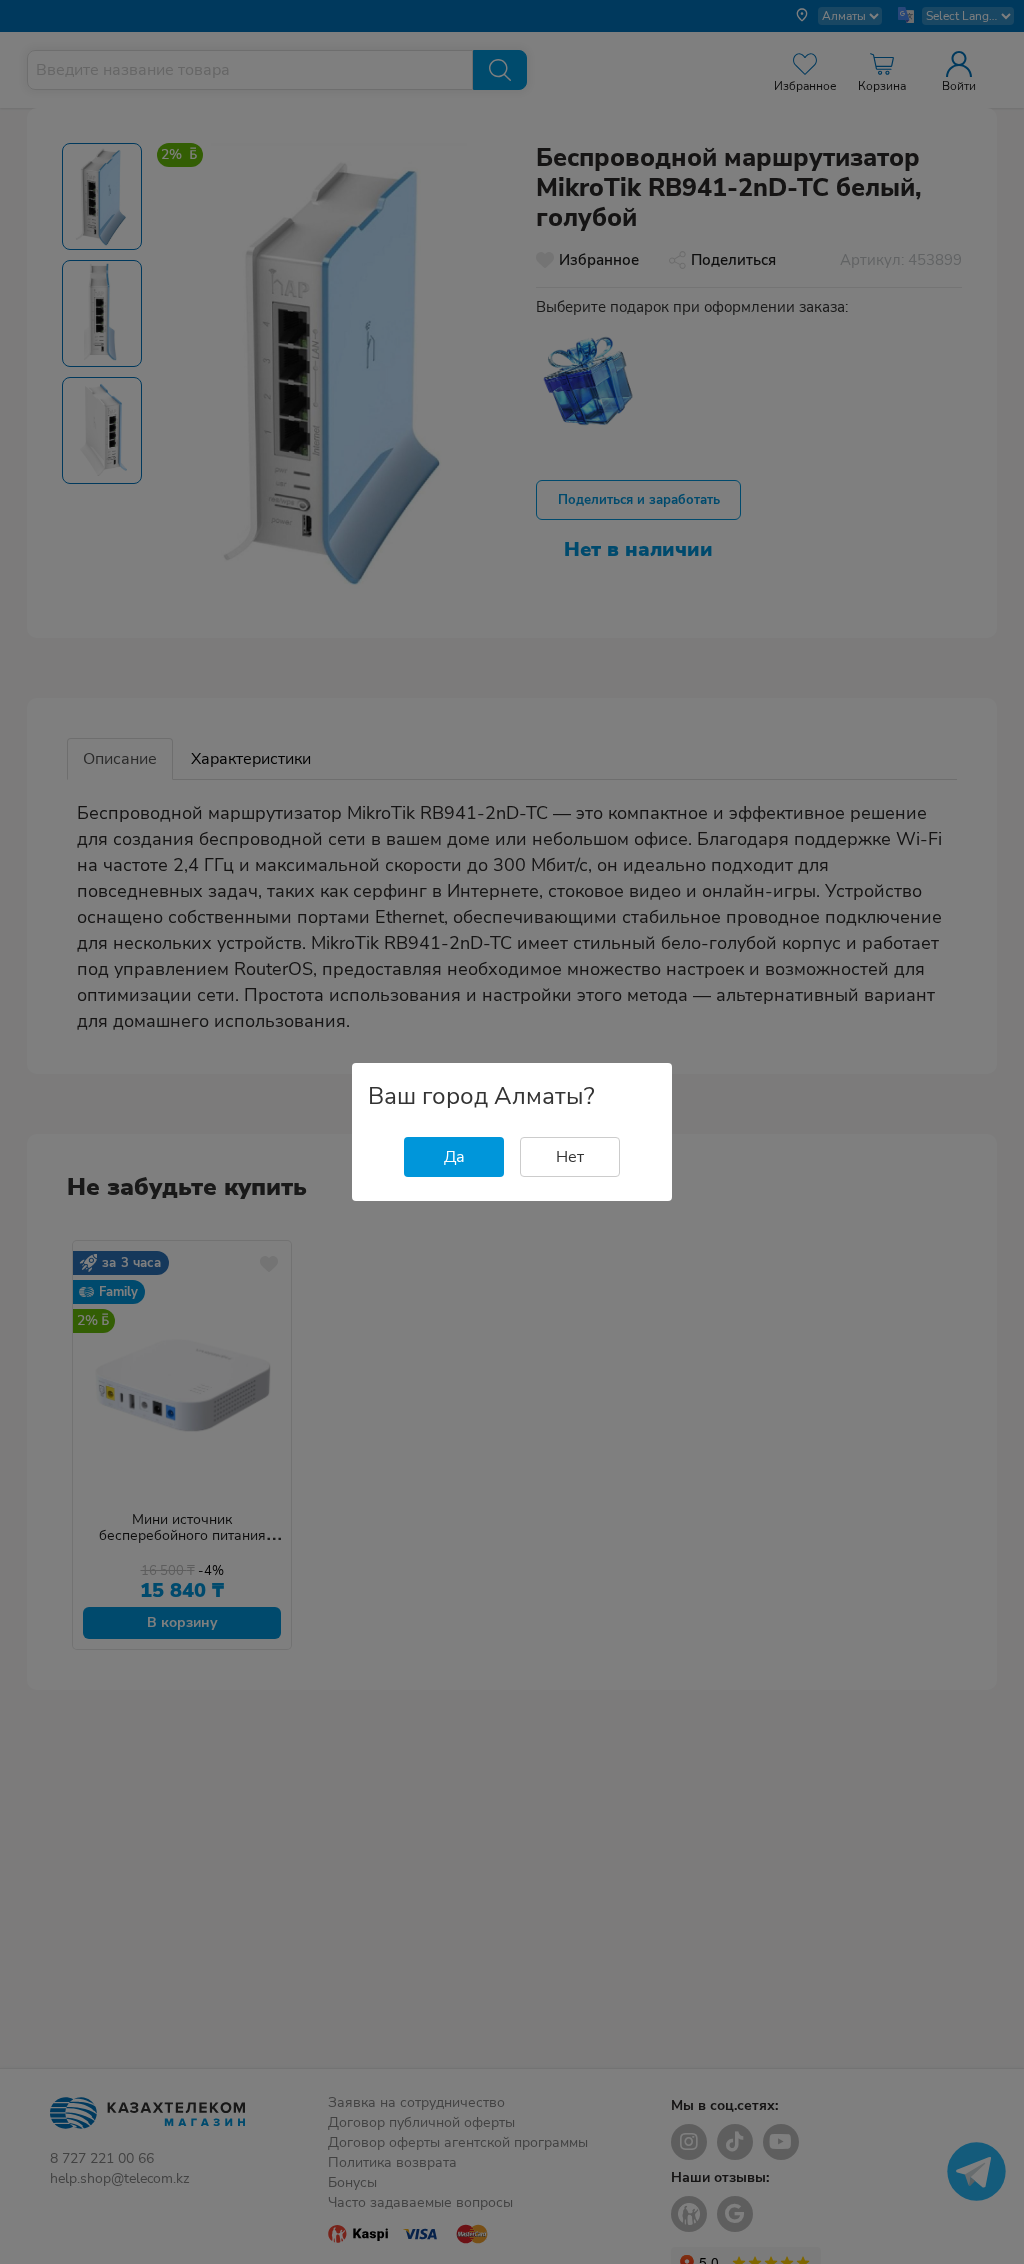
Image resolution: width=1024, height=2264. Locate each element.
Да (454, 1157)
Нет (570, 1157)
